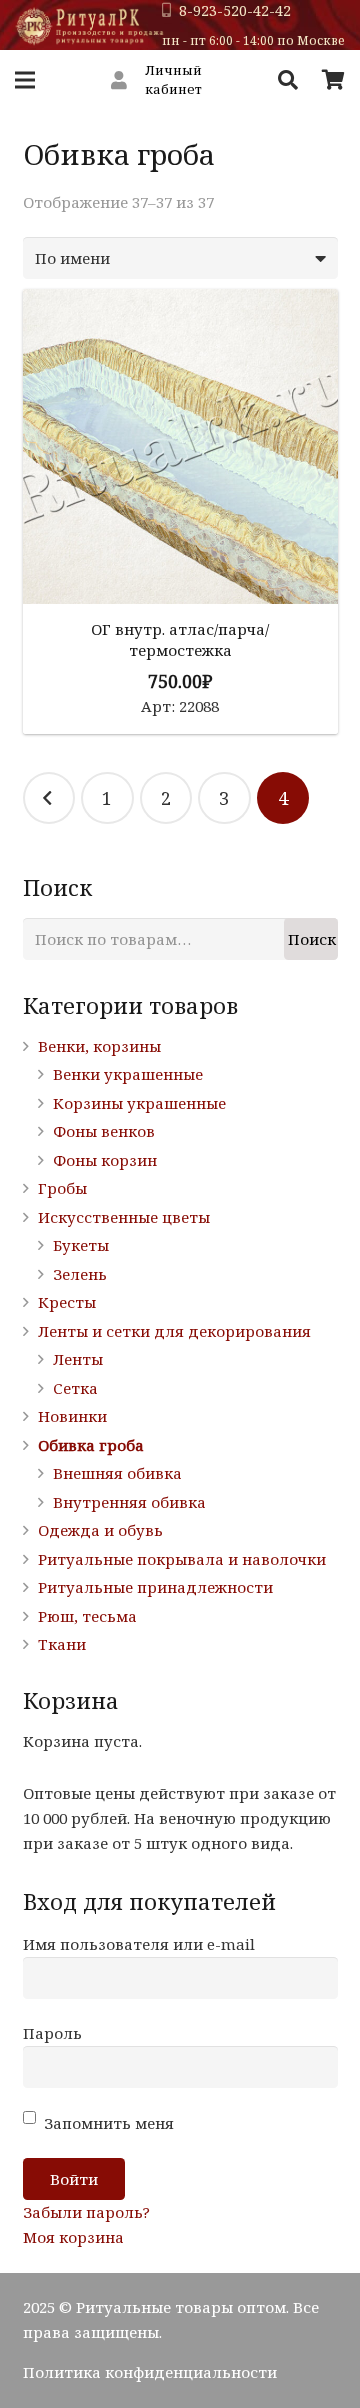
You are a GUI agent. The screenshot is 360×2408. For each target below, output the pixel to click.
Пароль (52, 2033)
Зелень (80, 1274)
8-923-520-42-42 (235, 10)
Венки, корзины (99, 1046)
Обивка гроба (91, 1445)
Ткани (62, 1644)
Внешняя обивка (117, 1473)
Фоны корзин (105, 1160)
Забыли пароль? (86, 2212)
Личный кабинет (173, 80)
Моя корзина (73, 2237)
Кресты (67, 1302)
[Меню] (25, 80)
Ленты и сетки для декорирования (174, 1331)
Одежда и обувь (100, 1530)
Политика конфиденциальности (150, 2372)
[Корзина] (333, 80)
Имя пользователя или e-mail (139, 1944)
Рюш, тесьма (87, 1616)
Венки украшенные (128, 1074)
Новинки (72, 1416)
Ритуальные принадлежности (155, 1587)
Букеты (81, 1245)
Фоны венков (104, 1131)
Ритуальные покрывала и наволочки (182, 1559)
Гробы (62, 1188)
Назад (49, 798)
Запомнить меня (107, 2123)
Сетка (75, 1388)
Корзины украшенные (139, 1103)
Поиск (312, 939)
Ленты (78, 1359)
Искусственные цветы (124, 1217)
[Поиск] (288, 80)
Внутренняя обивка (129, 1502)
